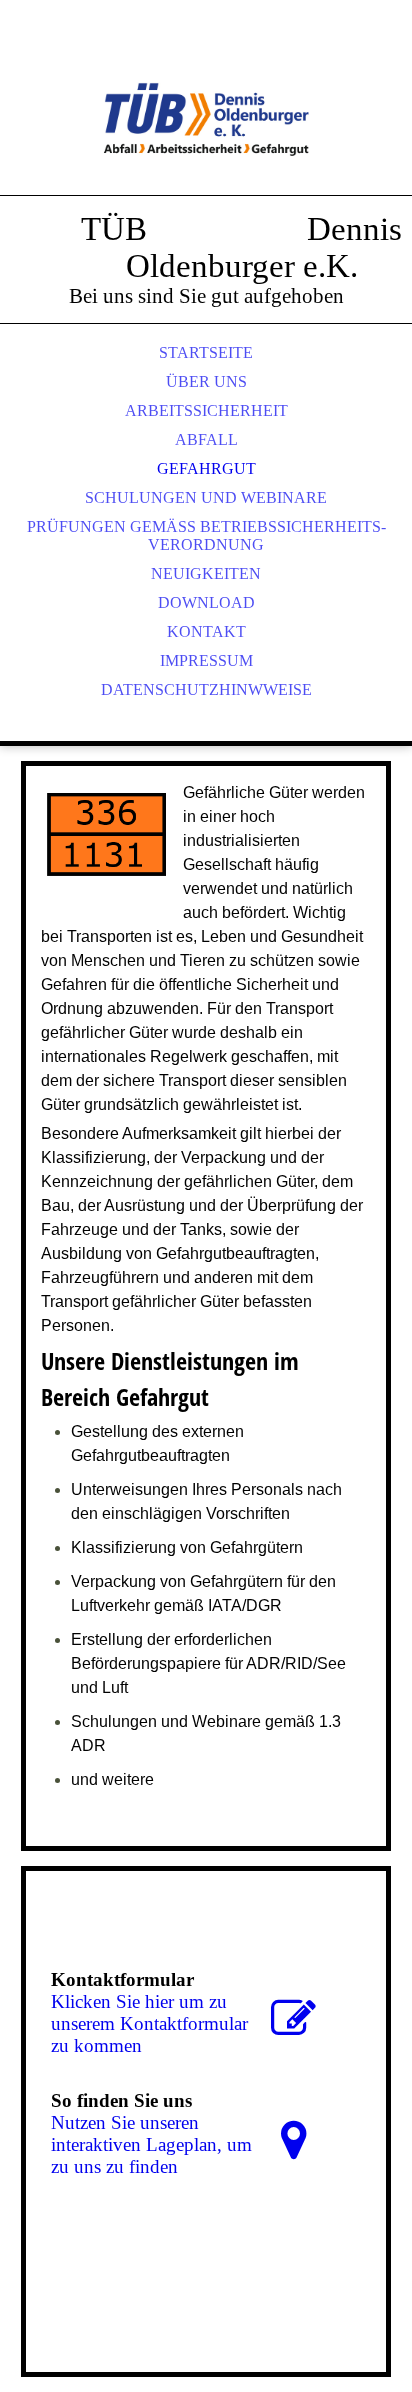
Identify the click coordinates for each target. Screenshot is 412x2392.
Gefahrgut (206, 468)
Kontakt (206, 631)
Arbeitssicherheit (206, 410)
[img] (206, 120)
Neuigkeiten (206, 573)
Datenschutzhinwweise (206, 689)
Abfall (206, 439)
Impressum (206, 660)
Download (206, 602)
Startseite (206, 352)
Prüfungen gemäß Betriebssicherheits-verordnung (206, 535)
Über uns (206, 381)
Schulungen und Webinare (206, 497)
